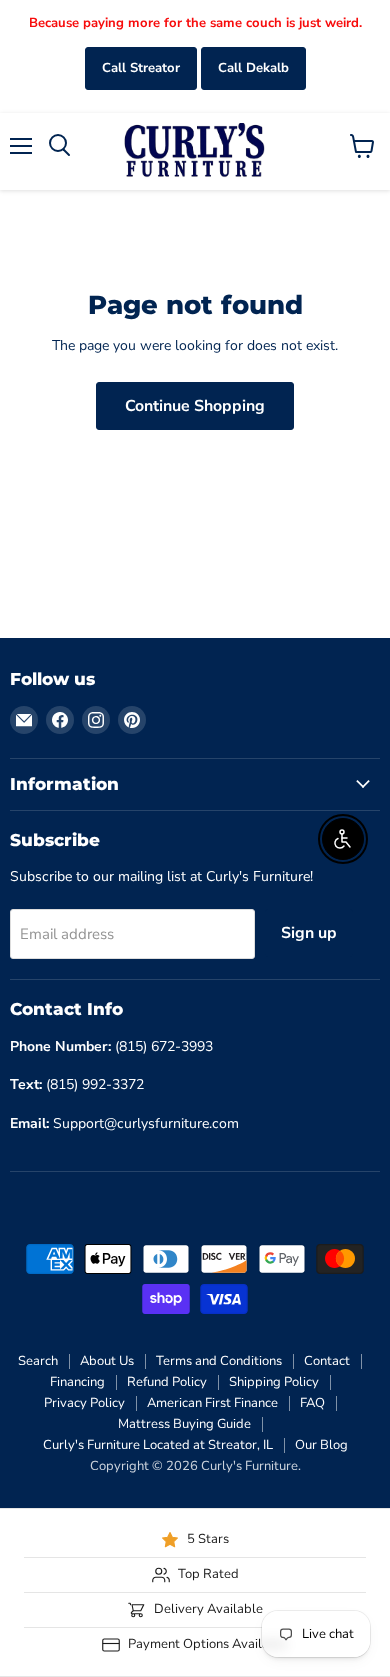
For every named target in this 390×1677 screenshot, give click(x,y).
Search (38, 1361)
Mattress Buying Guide (184, 1424)
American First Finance (212, 1403)
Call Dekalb (253, 68)
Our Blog (321, 1445)
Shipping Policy (274, 1382)
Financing (77, 1382)
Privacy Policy (84, 1403)
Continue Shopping (195, 406)
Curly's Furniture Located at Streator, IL (158, 1445)
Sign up (309, 933)
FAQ (312, 1403)
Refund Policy (167, 1382)
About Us (107, 1361)
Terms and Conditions (219, 1361)
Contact (327, 1361)
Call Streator (141, 68)
